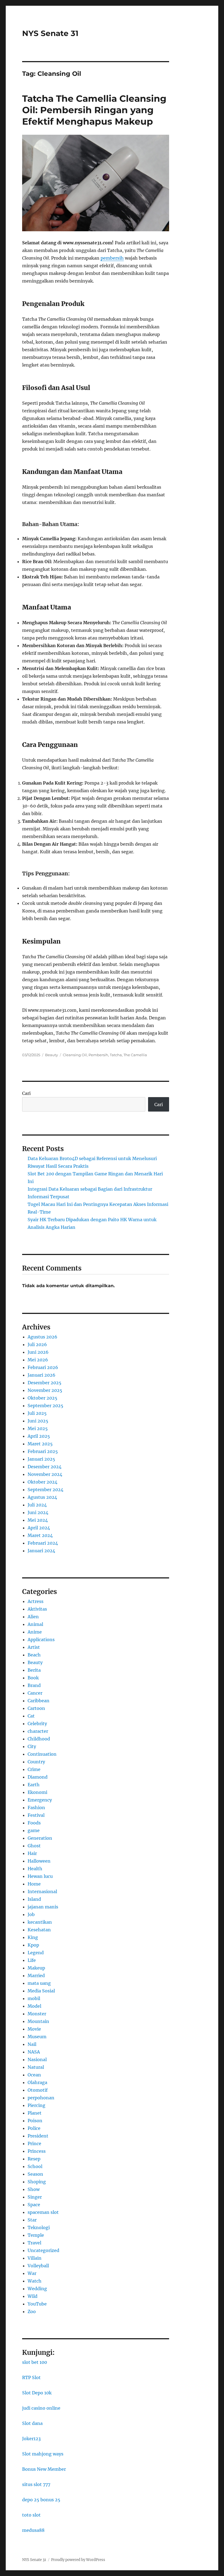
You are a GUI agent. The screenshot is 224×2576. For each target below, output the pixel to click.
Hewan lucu (40, 1876)
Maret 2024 (40, 1535)
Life (32, 1960)
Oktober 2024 (42, 1482)
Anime (35, 1632)
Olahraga (37, 2082)
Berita (34, 1670)
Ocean (34, 2075)
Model (34, 2006)
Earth (34, 1785)
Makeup (36, 1968)
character (38, 1731)
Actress (36, 1601)
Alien (33, 1617)
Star (32, 2220)
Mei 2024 (38, 1520)
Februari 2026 (43, 1367)
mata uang (39, 1983)
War (32, 2273)
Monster (37, 2014)
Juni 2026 (38, 1352)
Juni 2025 (38, 1421)
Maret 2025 (40, 1444)
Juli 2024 (37, 1505)
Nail (32, 2044)
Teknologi (39, 2227)
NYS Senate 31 (50, 33)
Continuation (42, 1754)
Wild (33, 2296)
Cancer (35, 1693)
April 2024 (39, 1528)
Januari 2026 (42, 1375)
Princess (37, 2151)
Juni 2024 (38, 1512)
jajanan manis (43, 1907)
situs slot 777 (36, 2484)
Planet (35, 2113)
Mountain (38, 2021)
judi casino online (41, 2408)
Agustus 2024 (42, 1497)
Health (35, 1869)
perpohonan (41, 2098)
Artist (34, 1647)
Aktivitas (37, 1609)
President (38, 2136)
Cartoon (36, 1708)
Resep (34, 2159)
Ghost (34, 1846)
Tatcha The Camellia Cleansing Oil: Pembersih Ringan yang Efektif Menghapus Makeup (94, 110)
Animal (35, 1624)
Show (34, 2189)
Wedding (37, 2289)
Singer (35, 2197)
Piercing (36, 2105)
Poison (35, 2121)
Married (36, 1975)
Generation (40, 1838)
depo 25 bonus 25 (41, 2500)
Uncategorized (43, 2250)
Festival (36, 1815)
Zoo (32, 2311)
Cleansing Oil (75, 1055)
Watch (35, 2281)
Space (34, 2205)
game (34, 1830)
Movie (34, 2029)
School (35, 2166)
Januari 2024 (41, 1551)
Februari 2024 (43, 1543)
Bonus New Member (44, 2469)
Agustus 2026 (42, 1337)
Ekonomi (37, 1792)
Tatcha (116, 1055)
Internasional (42, 1892)
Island (34, 1899)
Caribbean (39, 1701)
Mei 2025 (38, 1428)
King (33, 1937)
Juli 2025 (37, 1413)
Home (34, 1884)
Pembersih (98, 1055)
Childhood (39, 1739)
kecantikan (40, 1922)
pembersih (112, 258)
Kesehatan (39, 1930)
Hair (32, 1853)
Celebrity (37, 1724)
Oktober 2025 (42, 1398)
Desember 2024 (45, 1467)
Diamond (38, 1777)
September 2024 (45, 1490)
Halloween (39, 1861)
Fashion (36, 1808)
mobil (34, 1998)
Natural (36, 2067)
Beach (34, 1655)
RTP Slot (31, 2377)
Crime (34, 1769)
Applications (41, 1640)
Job (31, 1914)
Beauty (51, 1055)
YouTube (37, 2304)
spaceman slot (43, 2212)
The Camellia (135, 1055)
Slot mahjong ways (43, 2454)
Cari (26, 1093)
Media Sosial (41, 1991)
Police (34, 2128)
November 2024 (45, 1474)
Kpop (33, 1945)
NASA (34, 2052)
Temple (36, 2235)
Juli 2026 (37, 1344)
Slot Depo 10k (37, 2393)
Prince (34, 2143)
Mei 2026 (38, 1360)
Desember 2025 (45, 1383)
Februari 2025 (43, 1451)
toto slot (31, 2515)
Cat (31, 1716)
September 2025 (45, 1406)
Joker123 (31, 2439)
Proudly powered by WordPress (78, 2560)
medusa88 (33, 2530)
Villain (35, 2258)
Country (36, 1762)
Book (33, 1678)
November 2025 (45, 1390)
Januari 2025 (41, 1459)
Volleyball (38, 2266)
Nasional (37, 2059)
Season (35, 2174)
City (32, 1746)
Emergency (40, 1800)
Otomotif (38, 2090)
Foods (34, 1823)
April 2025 (39, 1436)
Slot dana (32, 2423)
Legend (36, 1953)
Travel (34, 2243)
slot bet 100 (35, 2362)
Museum (37, 2037)
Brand (34, 1685)
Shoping (37, 2182)
